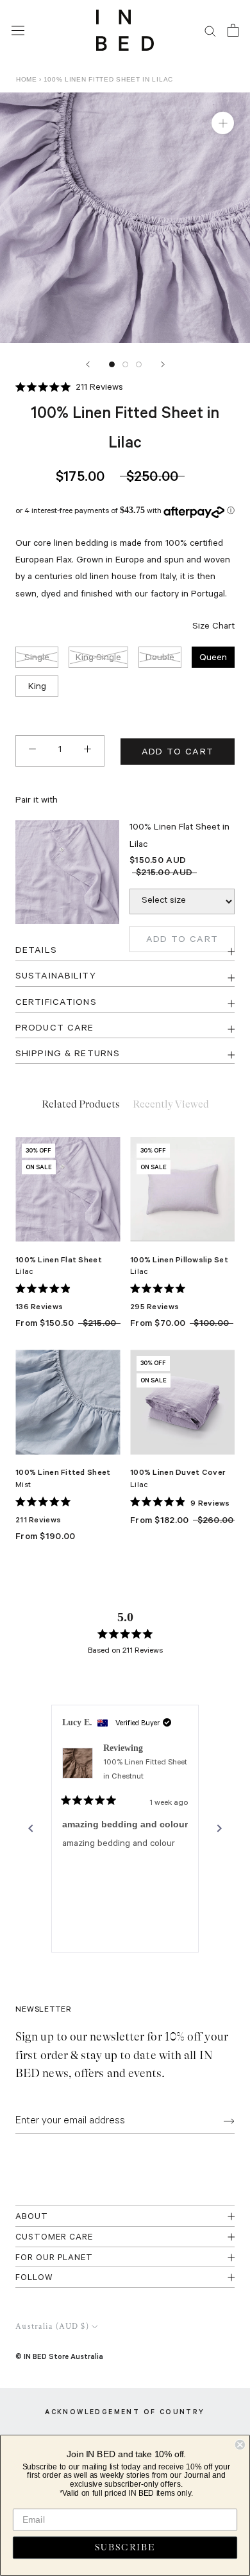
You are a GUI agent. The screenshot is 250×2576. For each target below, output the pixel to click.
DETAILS (36, 952)
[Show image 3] (139, 364)
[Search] (210, 30)
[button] (69, 389)
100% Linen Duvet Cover (178, 1472)
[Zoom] (223, 123)
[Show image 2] (125, 364)
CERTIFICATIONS (56, 1004)
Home (27, 79)
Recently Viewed (171, 1104)
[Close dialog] (240, 2445)
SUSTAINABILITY (56, 977)
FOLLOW (34, 2278)
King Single (98, 659)
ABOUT (32, 2217)
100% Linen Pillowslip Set (179, 1259)
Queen (213, 659)
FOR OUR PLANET (54, 2258)
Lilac (24, 1273)
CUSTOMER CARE (54, 2238)
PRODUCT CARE (54, 1029)
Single (37, 659)
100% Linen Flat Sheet (59, 1259)
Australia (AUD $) (52, 2327)
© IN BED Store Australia (59, 2356)
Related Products (81, 1104)
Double (160, 659)
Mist (23, 1486)
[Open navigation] (18, 30)
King (37, 688)
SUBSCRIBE (125, 2548)
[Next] (163, 364)
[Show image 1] (112, 364)
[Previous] (88, 364)
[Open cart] (233, 30)
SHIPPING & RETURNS (68, 1055)
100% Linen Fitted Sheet (63, 1472)
